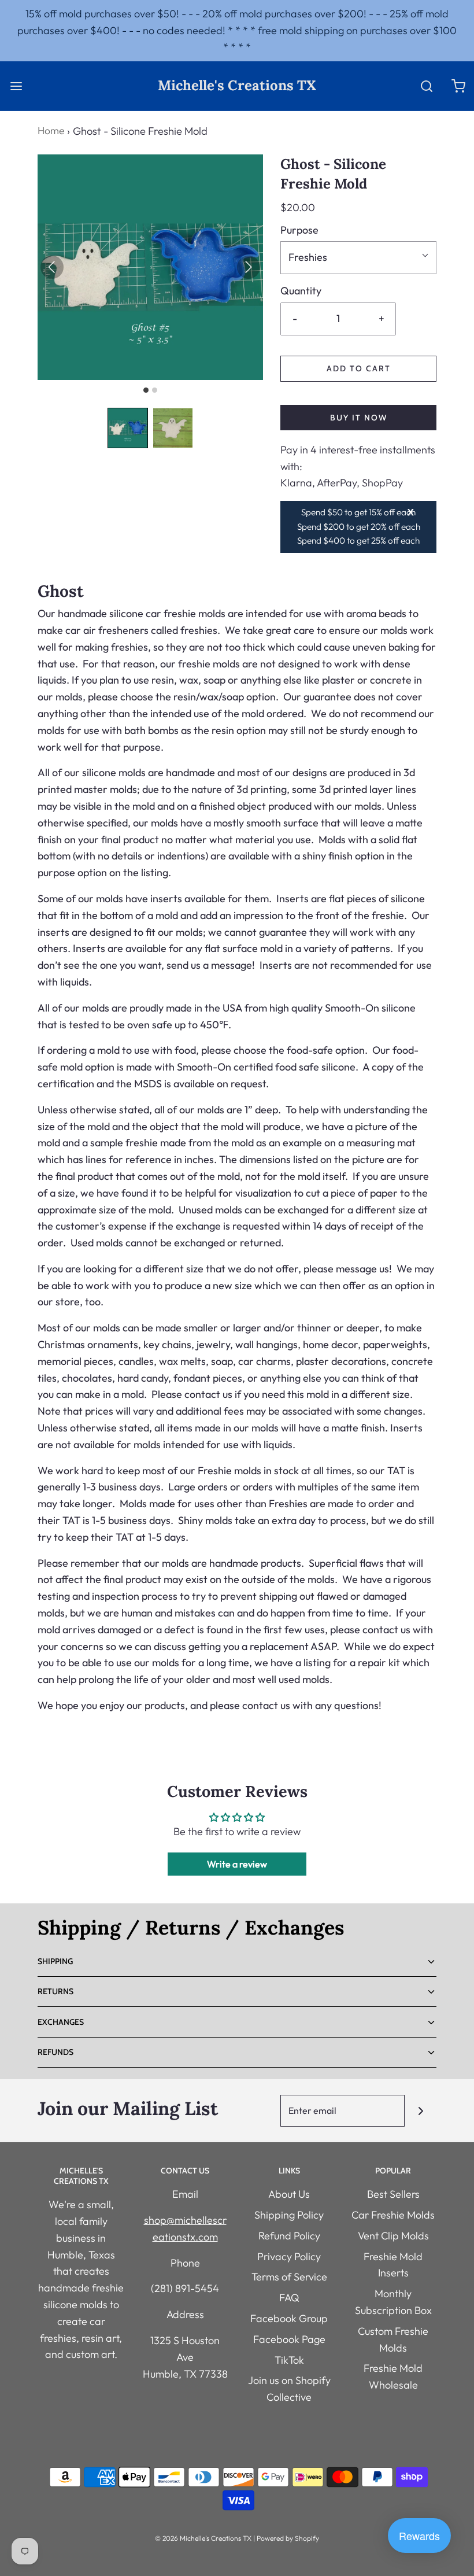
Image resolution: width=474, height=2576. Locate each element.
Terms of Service (289, 2277)
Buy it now (359, 418)
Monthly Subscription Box (393, 2302)
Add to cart (359, 368)
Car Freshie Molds (393, 2215)
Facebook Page (289, 2339)
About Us (289, 2194)
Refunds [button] (55, 2052)
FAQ (289, 2298)
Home (51, 130)
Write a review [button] (237, 1864)
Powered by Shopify (288, 2538)
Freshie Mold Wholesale (393, 2376)
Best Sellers (393, 2194)
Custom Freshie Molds (393, 2339)
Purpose (299, 230)
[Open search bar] (426, 86)
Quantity (301, 291)
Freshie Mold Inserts (393, 2265)
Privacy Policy (289, 2256)
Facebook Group (289, 2318)
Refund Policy (289, 2236)
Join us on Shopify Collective (289, 2389)
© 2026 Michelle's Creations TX (203, 2538)
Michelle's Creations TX (237, 86)
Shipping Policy (289, 2215)
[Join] (421, 2111)
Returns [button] (55, 1991)
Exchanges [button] (61, 2022)
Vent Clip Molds (393, 2236)
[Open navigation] (16, 86)
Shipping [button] (55, 1961)
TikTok (289, 2360)
